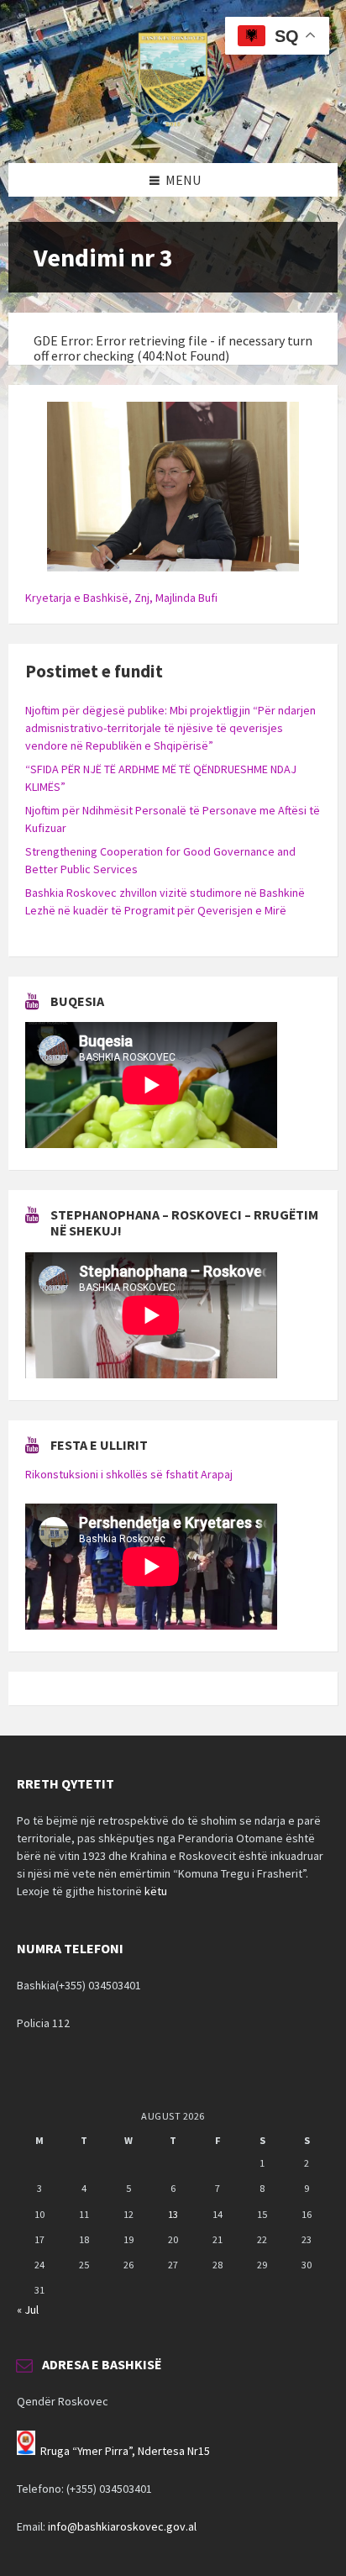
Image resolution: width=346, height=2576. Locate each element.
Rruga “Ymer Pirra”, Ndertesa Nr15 (125, 2451)
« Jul (28, 2310)
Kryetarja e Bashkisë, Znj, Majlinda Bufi (121, 598)
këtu (156, 1891)
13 (173, 2214)
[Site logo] (173, 130)
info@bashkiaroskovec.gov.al (122, 2526)
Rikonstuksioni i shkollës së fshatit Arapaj (129, 1474)
